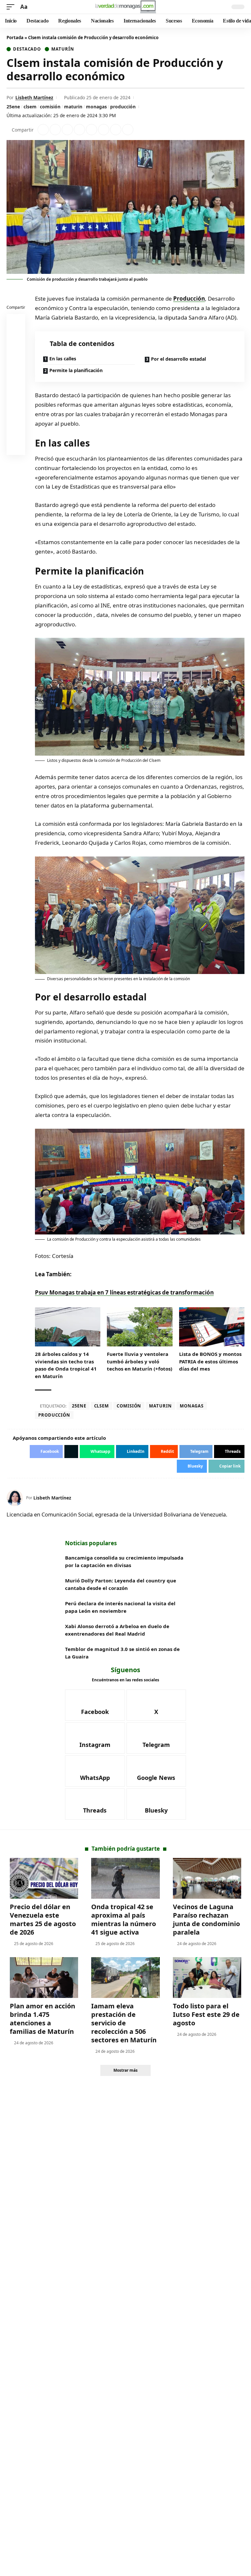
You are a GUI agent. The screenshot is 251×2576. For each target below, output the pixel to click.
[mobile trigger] (12, 7)
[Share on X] (55, 130)
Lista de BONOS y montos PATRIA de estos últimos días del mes (210, 1361)
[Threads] (95, 1804)
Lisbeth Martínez (34, 97)
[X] (156, 1705)
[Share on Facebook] (43, 130)
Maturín (63, 49)
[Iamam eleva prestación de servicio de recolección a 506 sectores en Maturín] (125, 1978)
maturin (73, 107)
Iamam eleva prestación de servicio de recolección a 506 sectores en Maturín (124, 2023)
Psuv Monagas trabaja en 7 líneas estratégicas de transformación (124, 1292)
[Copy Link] (128, 130)
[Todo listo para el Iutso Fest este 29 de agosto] (207, 1978)
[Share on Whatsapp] (67, 130)
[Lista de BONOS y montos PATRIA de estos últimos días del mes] (212, 1327)
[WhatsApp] (95, 1771)
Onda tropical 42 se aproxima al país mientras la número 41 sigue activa (124, 1919)
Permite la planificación (76, 370)
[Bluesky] (156, 1804)
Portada (15, 38)
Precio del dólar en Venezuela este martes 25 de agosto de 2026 (43, 1919)
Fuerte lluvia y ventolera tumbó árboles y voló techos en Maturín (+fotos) (140, 1361)
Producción (189, 298)
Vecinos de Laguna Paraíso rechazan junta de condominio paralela (206, 1919)
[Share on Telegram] (104, 130)
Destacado (27, 49)
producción (123, 107)
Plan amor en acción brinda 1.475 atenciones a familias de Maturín (42, 2019)
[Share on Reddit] (92, 130)
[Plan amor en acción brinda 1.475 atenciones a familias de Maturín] (44, 1978)
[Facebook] (95, 1705)
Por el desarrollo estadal (178, 359)
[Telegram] (156, 1738)
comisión (50, 107)
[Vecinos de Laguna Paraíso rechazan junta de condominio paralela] (207, 1878)
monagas (96, 107)
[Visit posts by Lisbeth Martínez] (15, 1498)
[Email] (16, 447)
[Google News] (156, 1771)
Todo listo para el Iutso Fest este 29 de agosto (206, 2014)
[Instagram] (95, 1738)
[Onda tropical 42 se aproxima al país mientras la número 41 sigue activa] (125, 1878)
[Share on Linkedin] (79, 130)
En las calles (63, 359)
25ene (13, 107)
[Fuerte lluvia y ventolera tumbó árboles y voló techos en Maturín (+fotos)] (140, 1327)
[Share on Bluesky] (16, 432)
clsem (30, 107)
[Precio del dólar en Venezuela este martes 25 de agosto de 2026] (44, 1878)
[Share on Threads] (116, 130)
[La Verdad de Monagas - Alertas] (125, 7)
